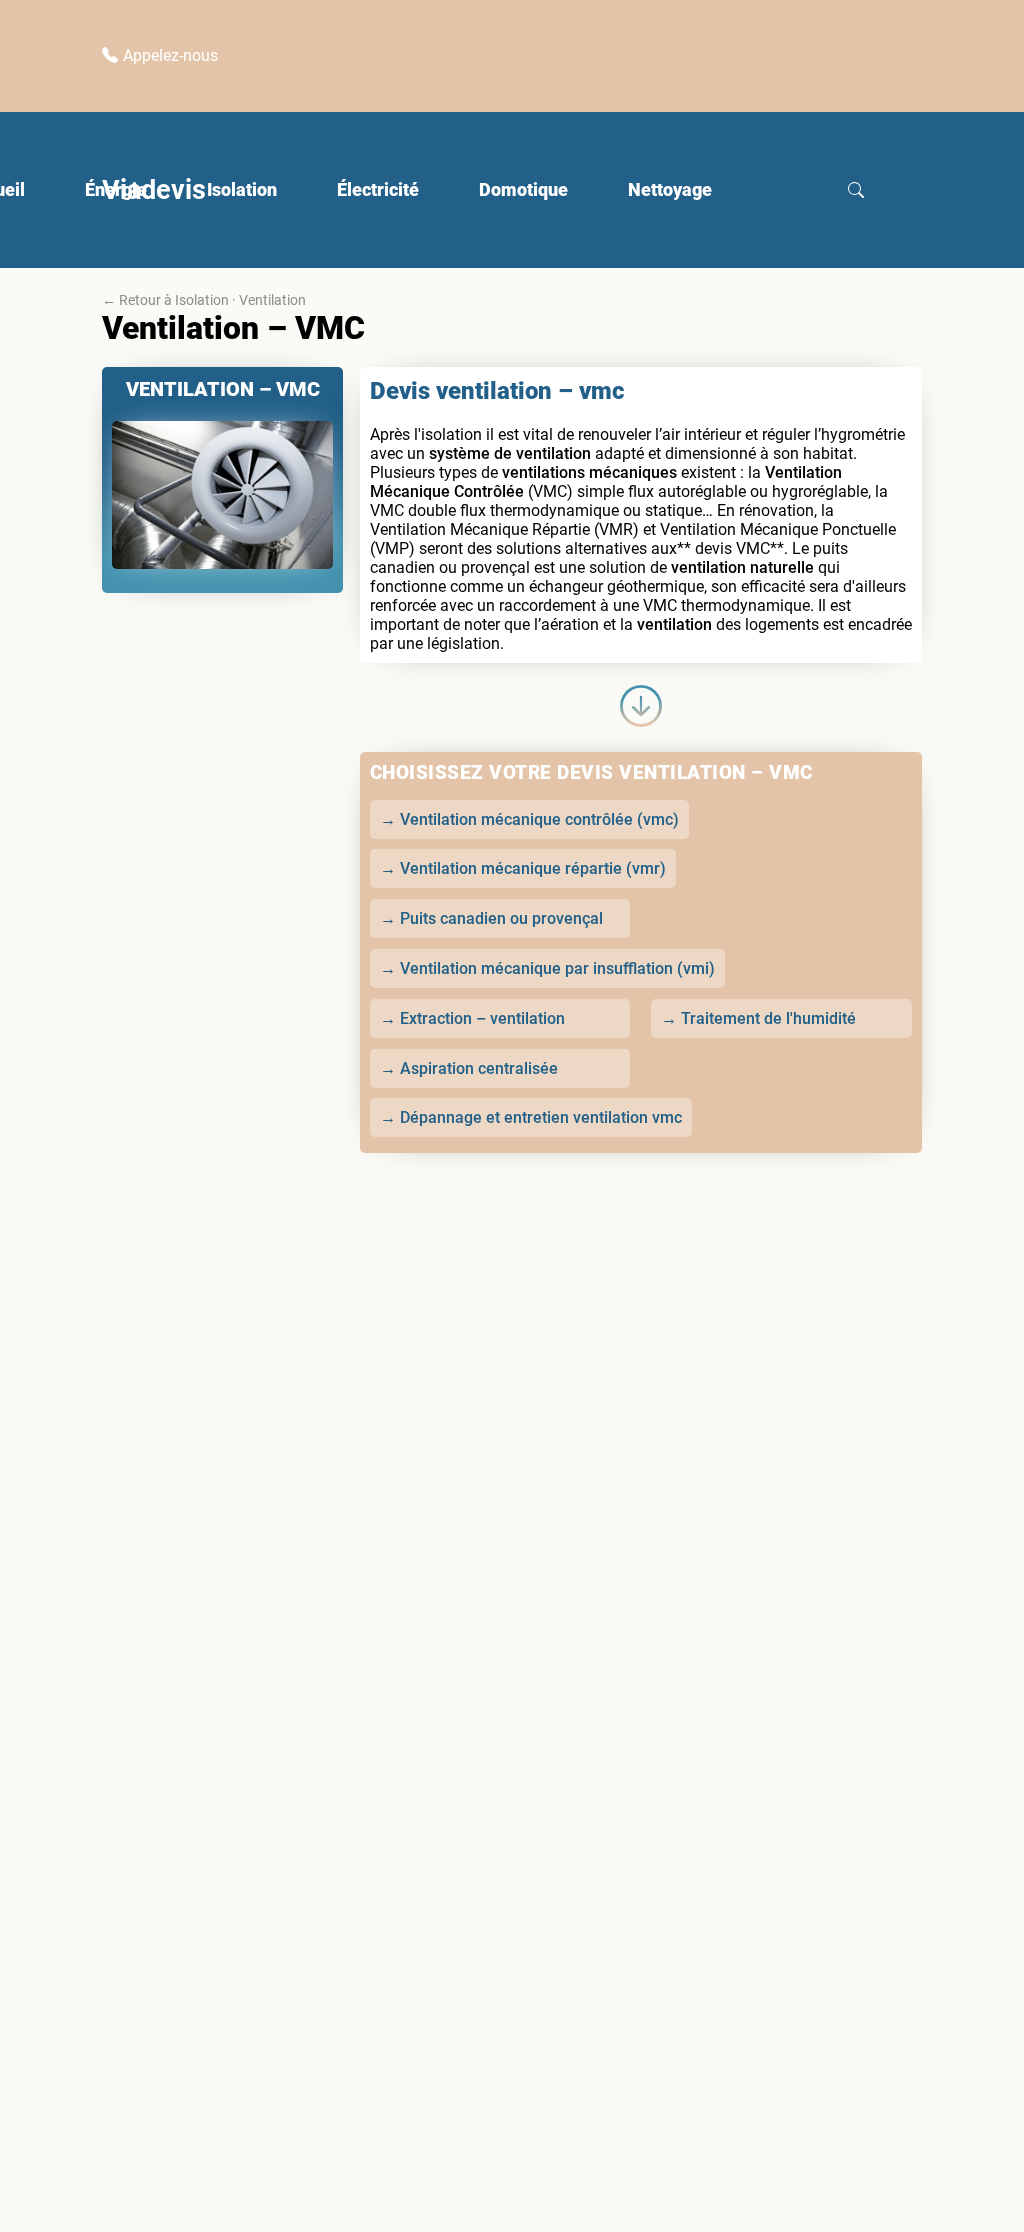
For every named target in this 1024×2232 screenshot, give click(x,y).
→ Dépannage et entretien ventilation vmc (531, 1117)
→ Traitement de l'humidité (758, 1018)
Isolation (242, 189)
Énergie (116, 189)
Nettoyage (670, 189)
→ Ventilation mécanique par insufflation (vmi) (547, 968)
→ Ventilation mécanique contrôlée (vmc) (529, 819)
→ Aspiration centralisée (469, 1068)
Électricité (378, 189)
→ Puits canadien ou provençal (491, 918)
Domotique (523, 189)
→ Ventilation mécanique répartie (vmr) (523, 868)
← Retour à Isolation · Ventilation (204, 300)
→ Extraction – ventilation (472, 1018)
